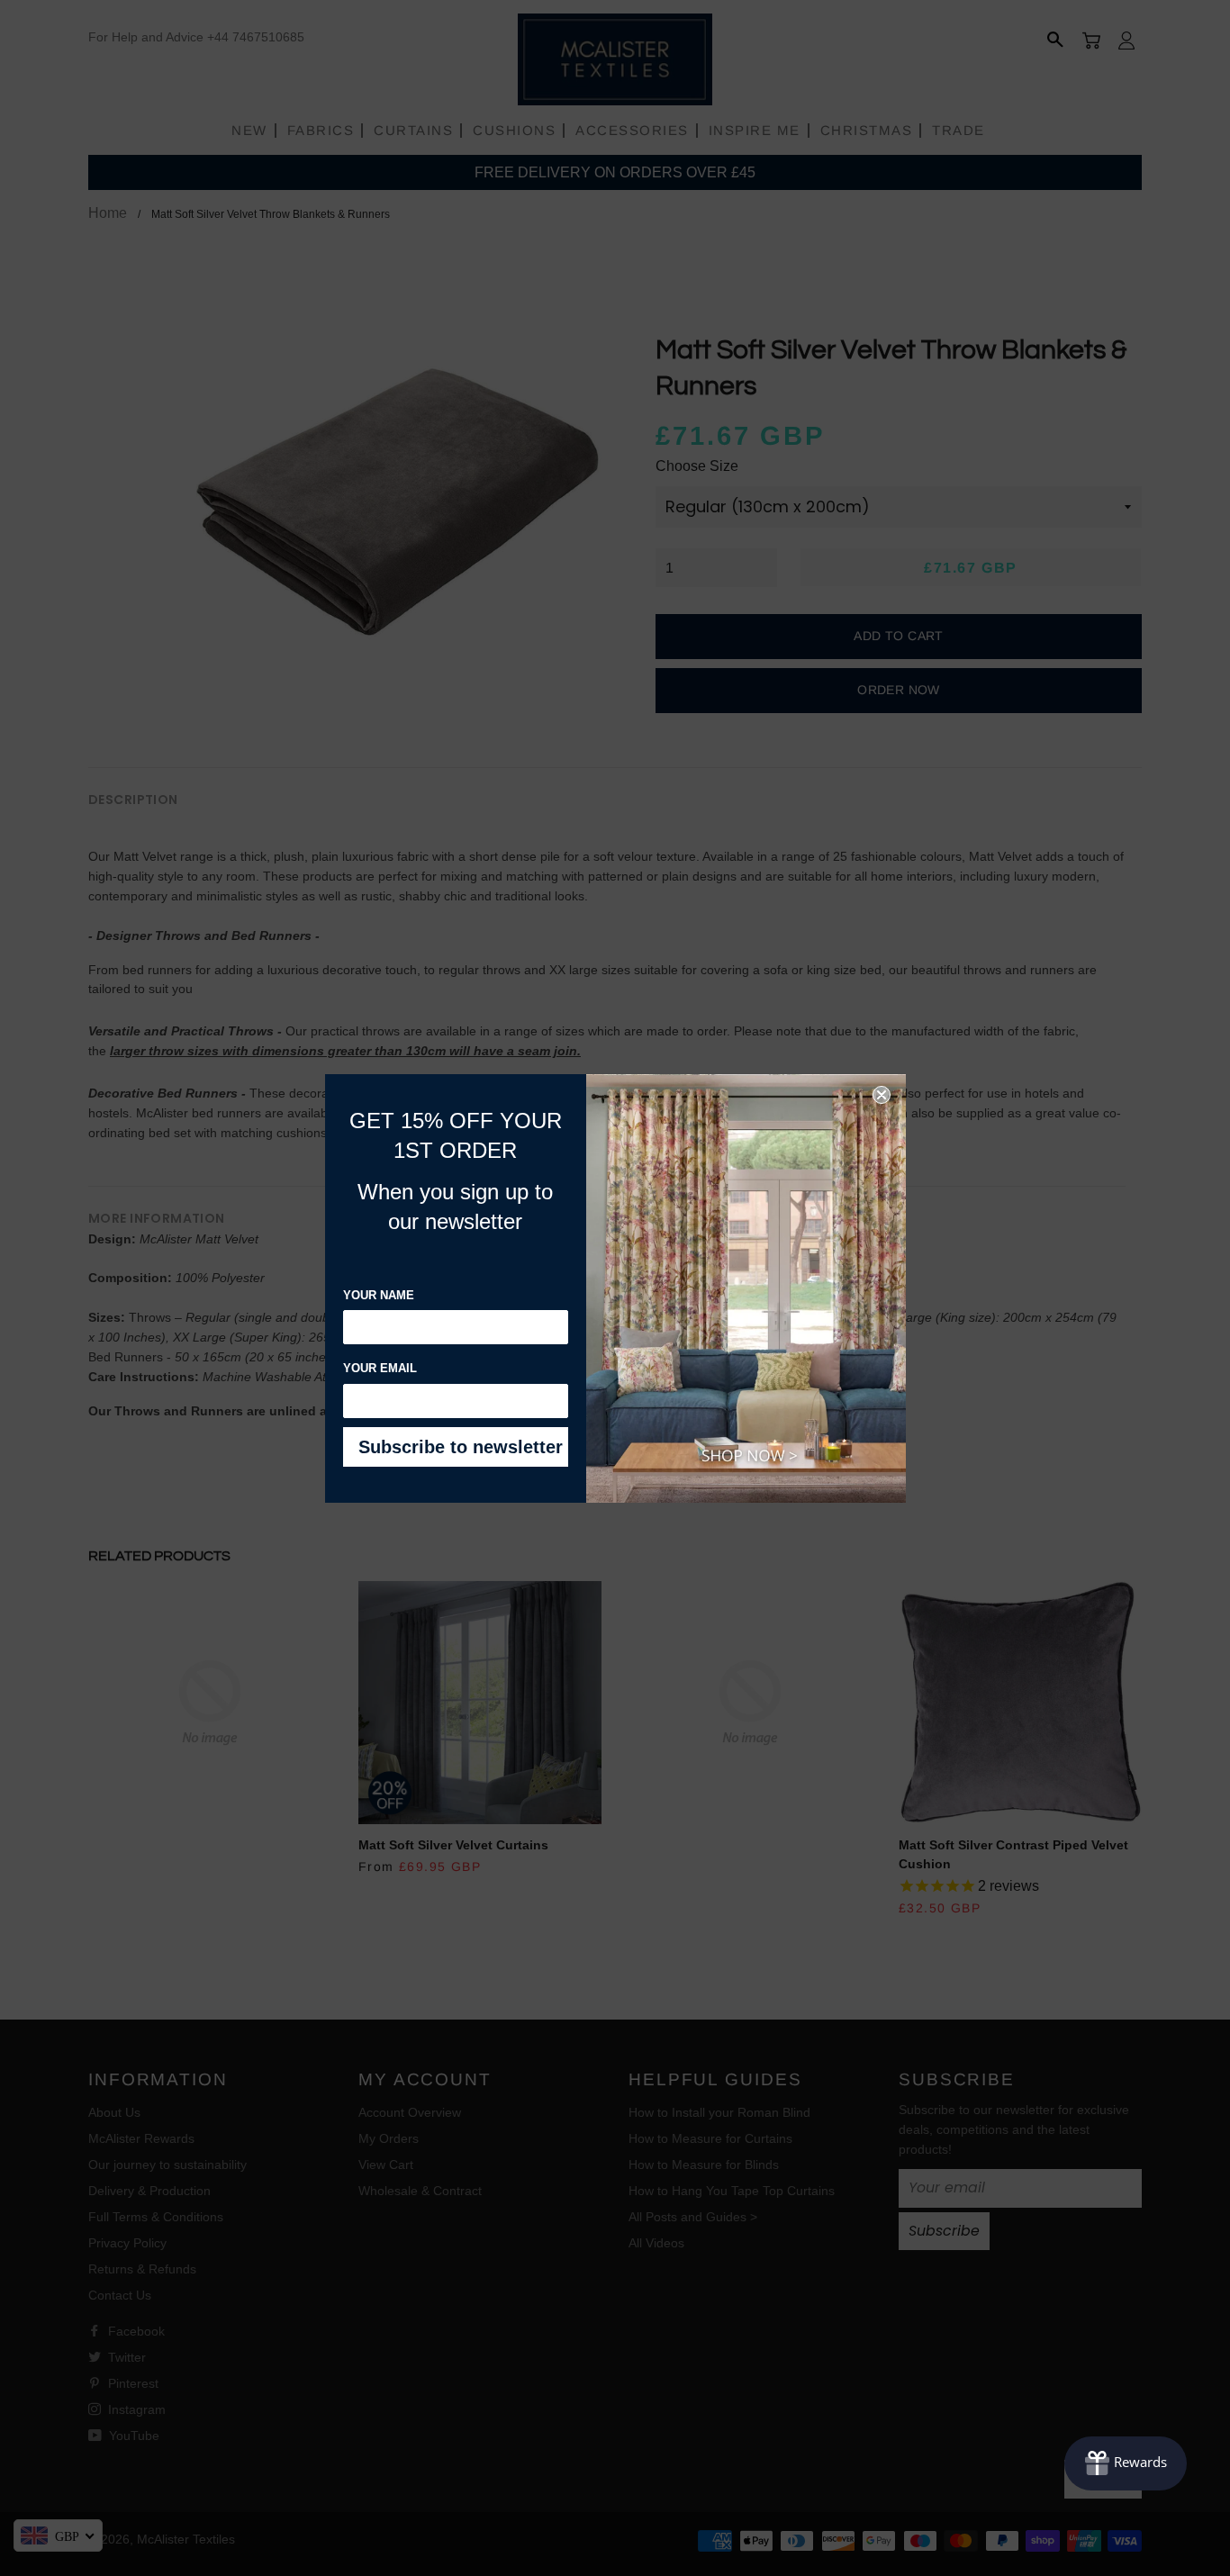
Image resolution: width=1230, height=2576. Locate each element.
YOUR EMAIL (380, 1368)
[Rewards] (1126, 2463)
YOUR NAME (379, 1295)
